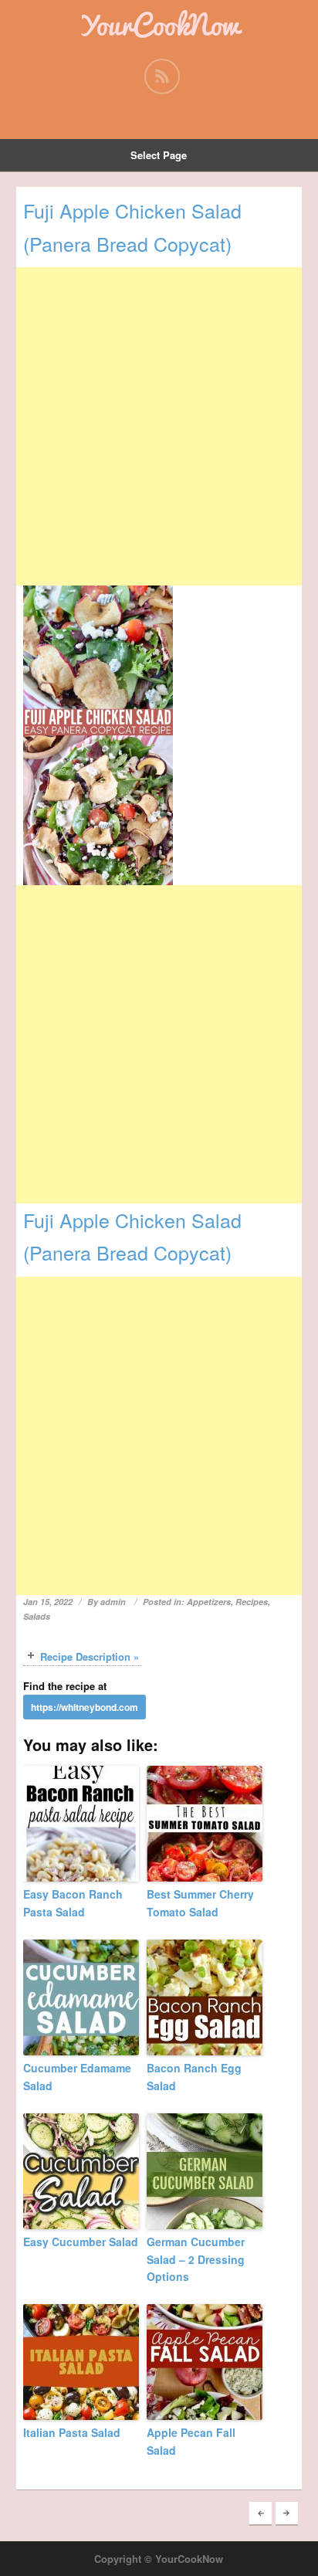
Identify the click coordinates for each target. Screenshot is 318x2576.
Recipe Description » (90, 1656)
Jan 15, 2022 (48, 1602)
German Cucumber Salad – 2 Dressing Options (196, 2259)
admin (113, 1602)
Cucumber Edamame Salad (77, 2076)
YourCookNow (159, 25)
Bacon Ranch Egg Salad (194, 2076)
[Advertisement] (159, 426)
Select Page (159, 155)
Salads (37, 1616)
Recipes (252, 1602)
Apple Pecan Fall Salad (191, 2441)
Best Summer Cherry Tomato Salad (200, 1902)
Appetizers (209, 1602)
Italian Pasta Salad (72, 2432)
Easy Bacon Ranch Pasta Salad (73, 1902)
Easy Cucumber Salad (81, 2242)
